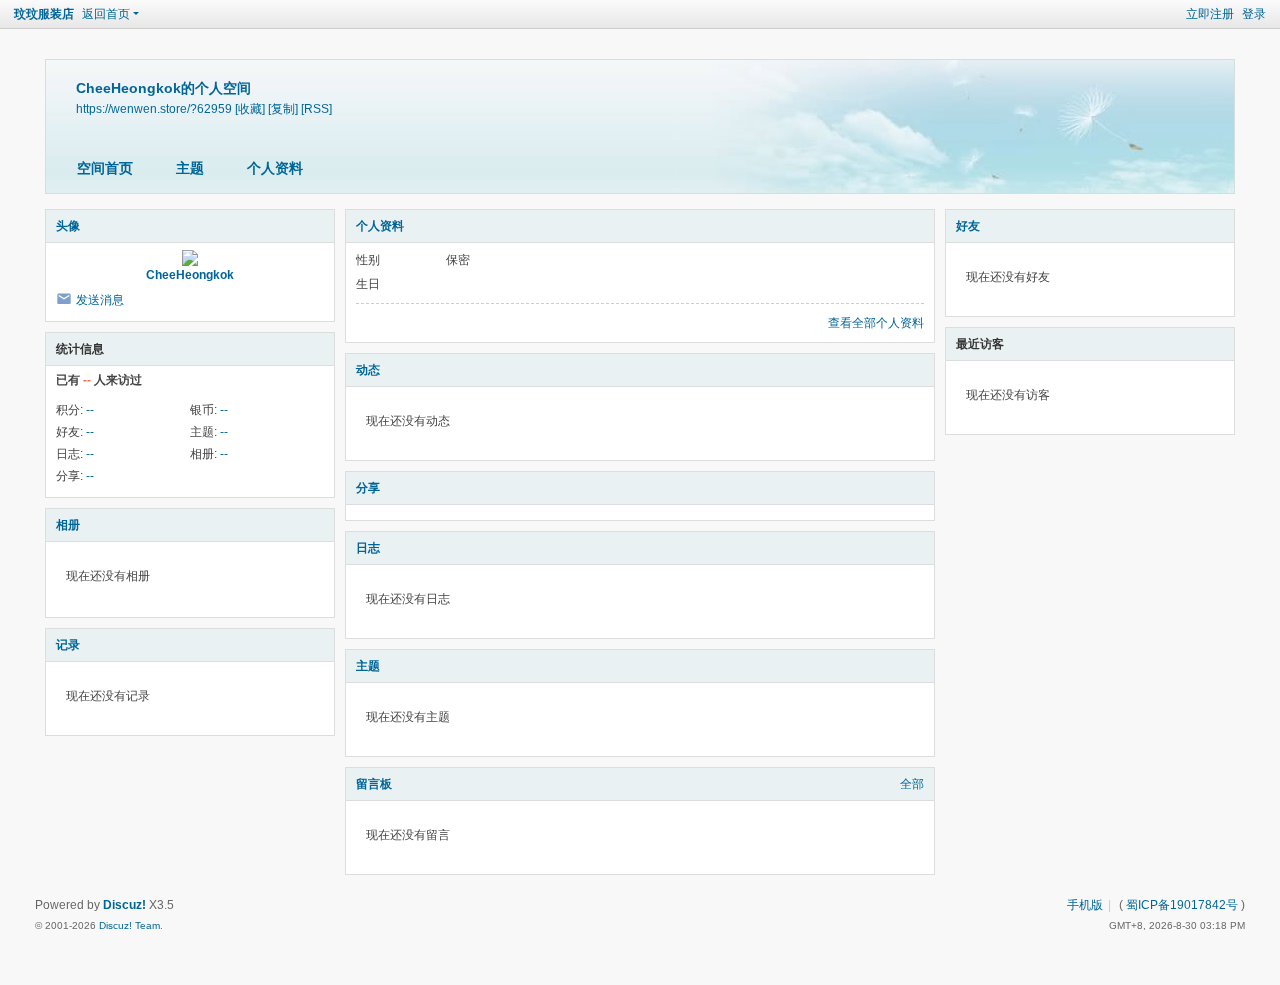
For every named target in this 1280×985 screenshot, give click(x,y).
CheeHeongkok (190, 275)
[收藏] (250, 108)
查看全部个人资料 (876, 323)
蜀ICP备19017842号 (1182, 905)
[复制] (283, 108)
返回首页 (106, 14)
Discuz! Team (129, 925)
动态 (368, 370)
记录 (68, 645)
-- (90, 410)
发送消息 (100, 300)
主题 (190, 168)
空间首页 (105, 168)
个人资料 (275, 168)
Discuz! (124, 905)
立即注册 (1210, 14)
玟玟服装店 (44, 14)
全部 (912, 784)
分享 (368, 488)
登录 (1254, 14)
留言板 (374, 784)
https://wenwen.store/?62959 (154, 108)
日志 (368, 548)
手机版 (1085, 905)
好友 (968, 226)
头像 (68, 226)
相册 (68, 525)
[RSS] (316, 108)
